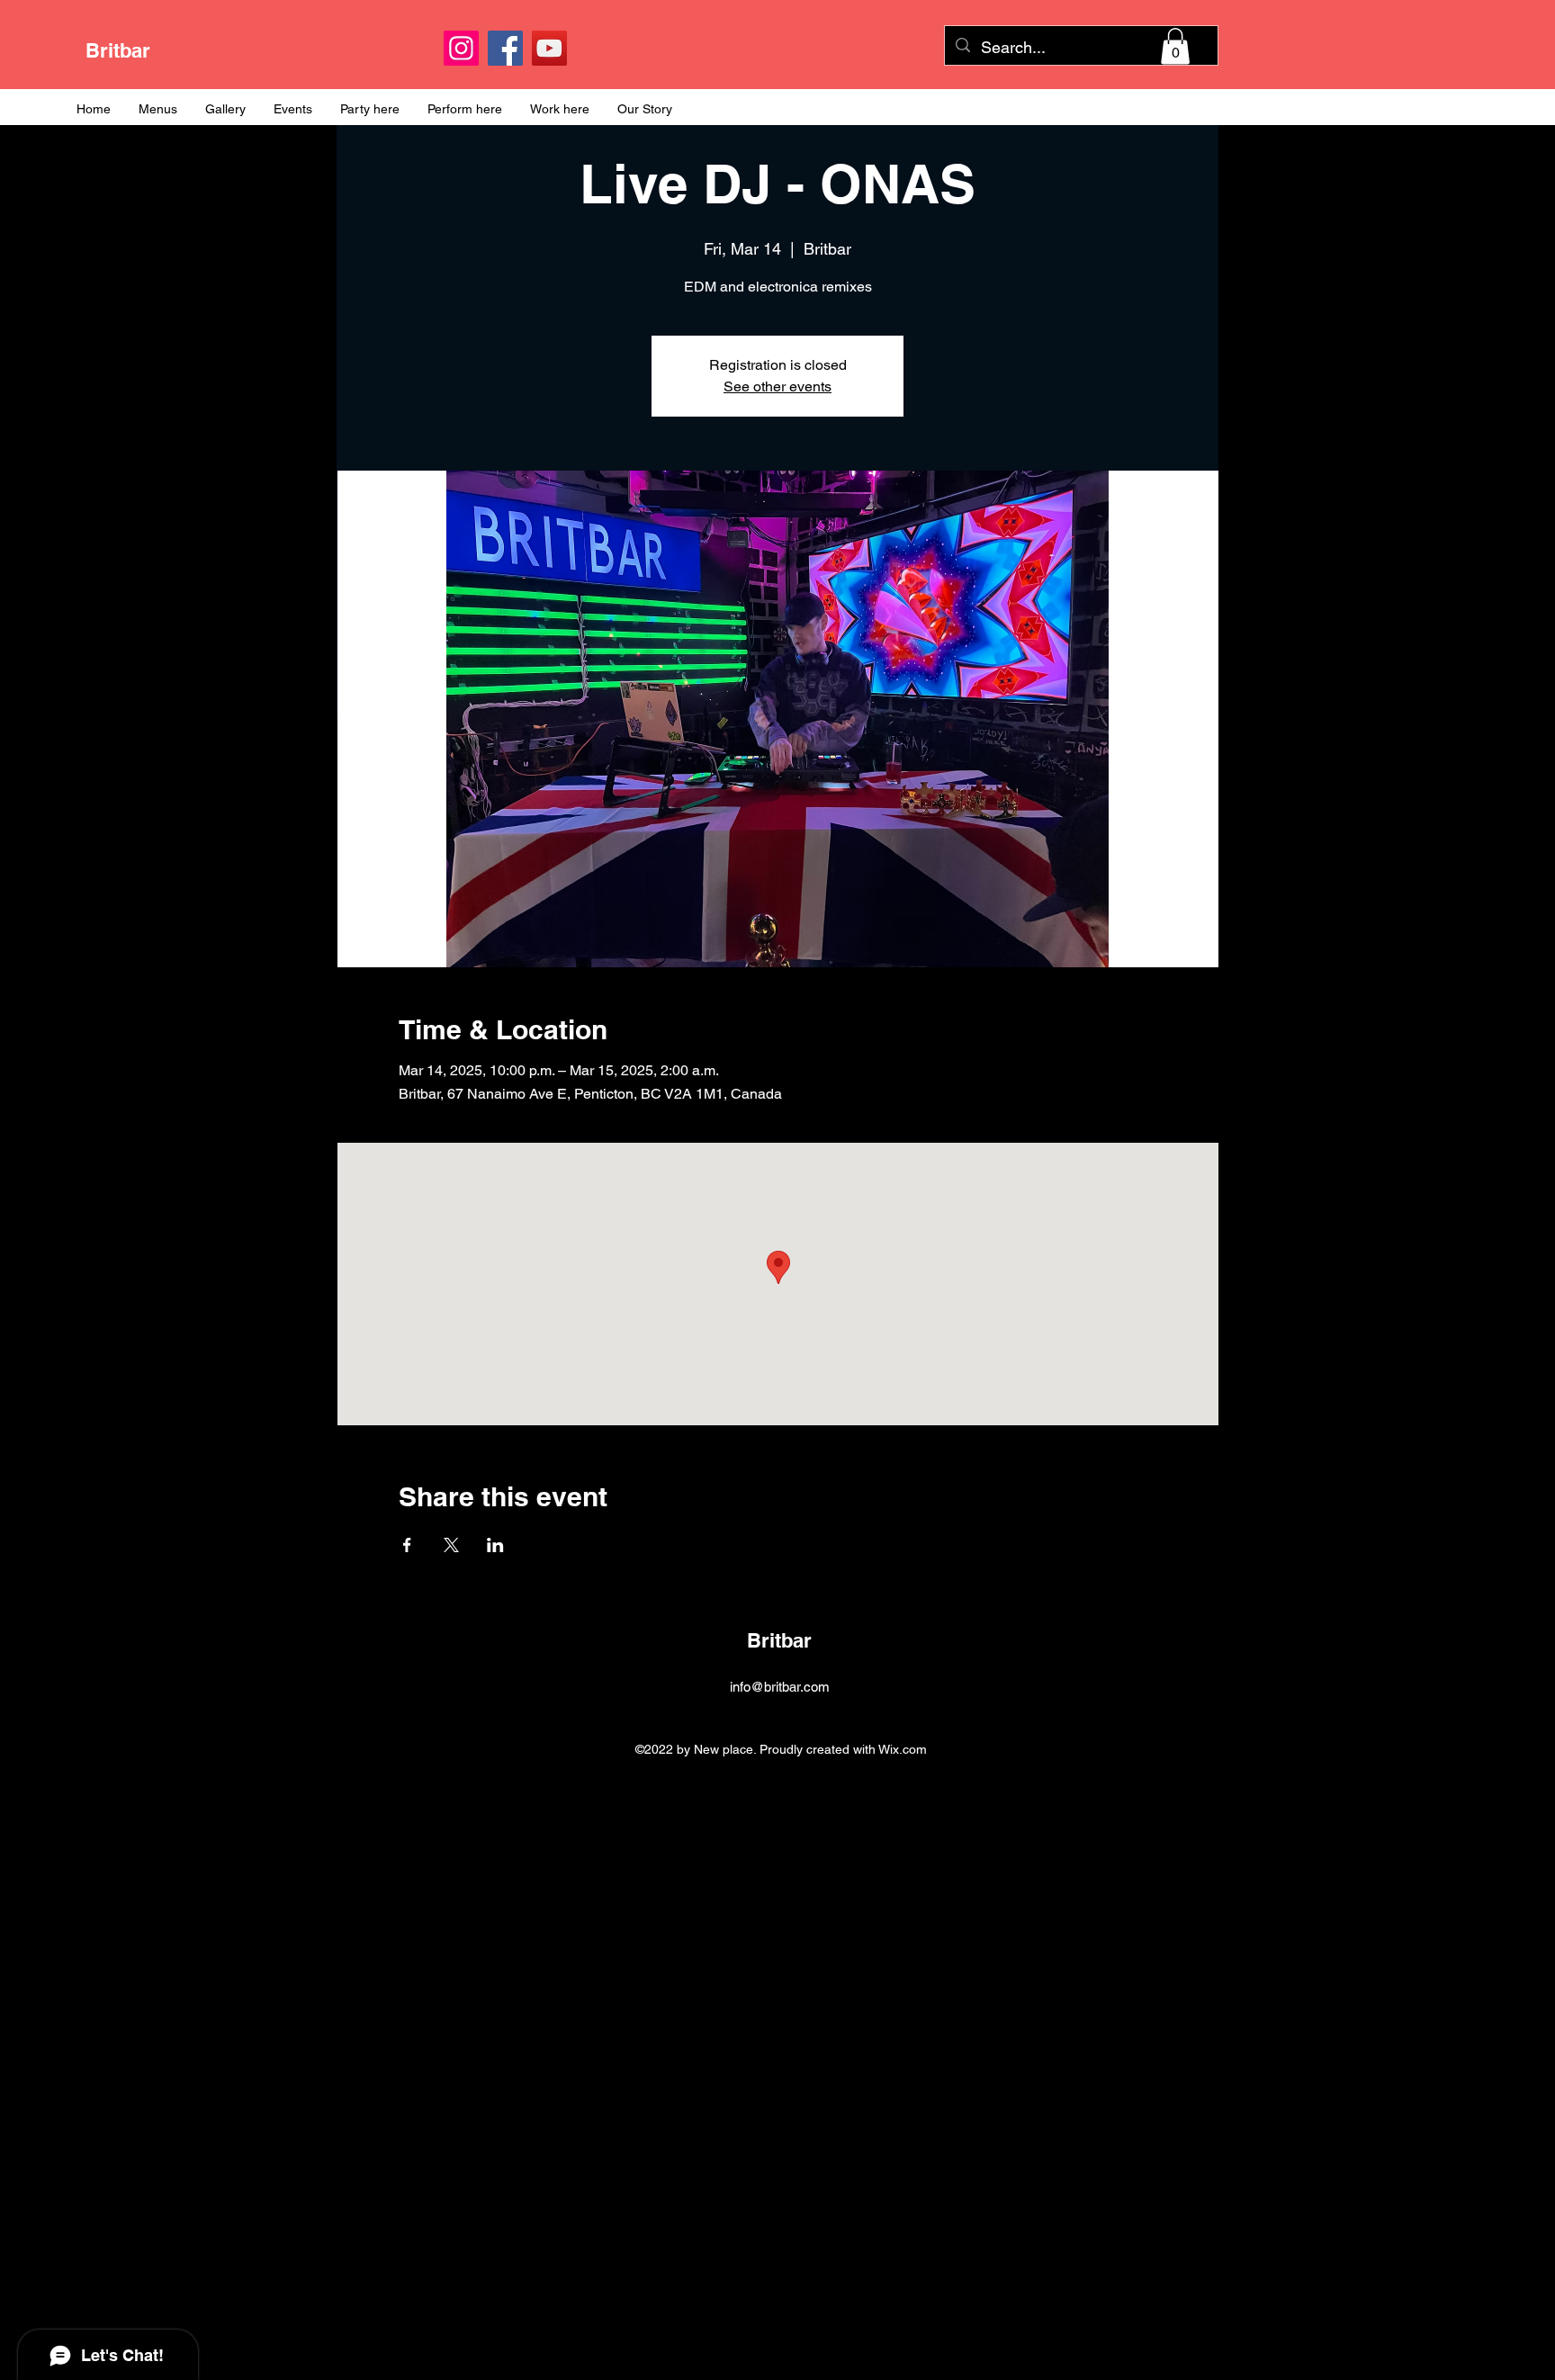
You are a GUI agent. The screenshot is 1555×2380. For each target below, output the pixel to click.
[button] (1175, 46)
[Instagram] (461, 48)
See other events (777, 386)
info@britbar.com (780, 1687)
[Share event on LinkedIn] (495, 1545)
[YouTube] (549, 48)
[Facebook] (505, 48)
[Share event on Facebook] (407, 1545)
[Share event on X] (451, 1545)
